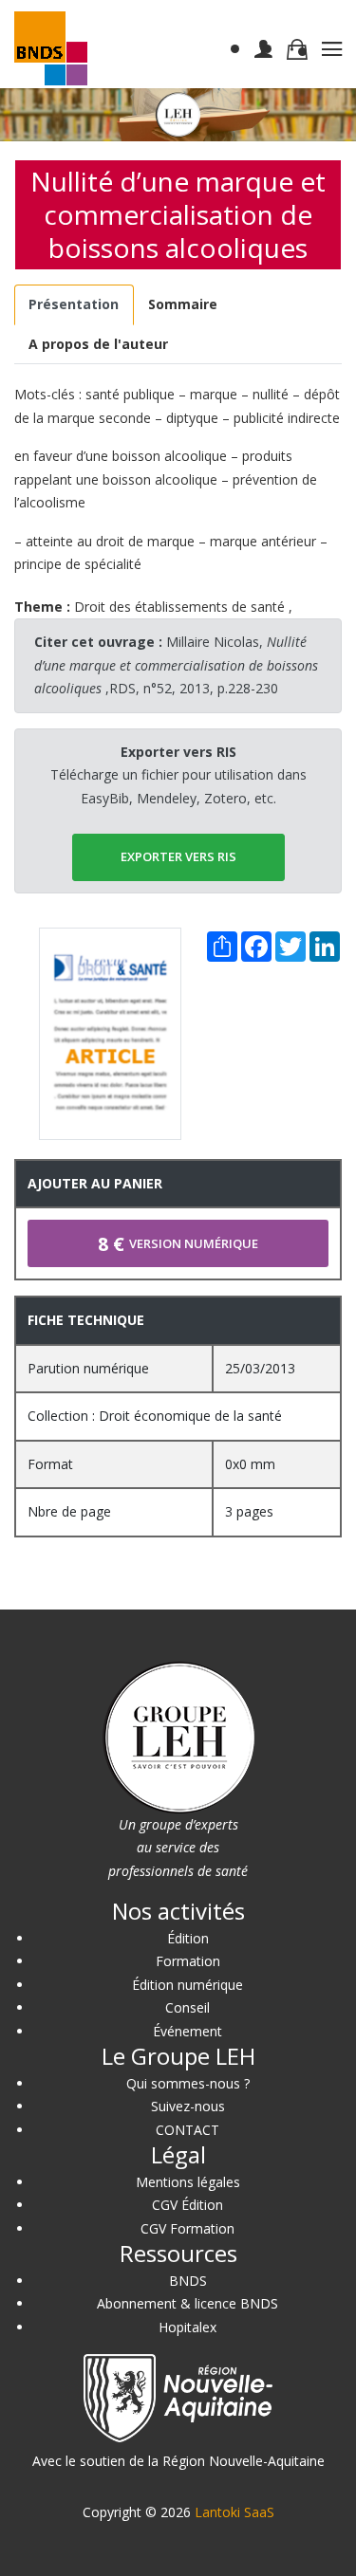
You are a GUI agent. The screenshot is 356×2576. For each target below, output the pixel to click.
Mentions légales (188, 2182)
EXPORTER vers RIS (178, 856)
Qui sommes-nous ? (188, 2083)
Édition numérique (187, 1985)
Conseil (187, 2007)
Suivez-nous (188, 2106)
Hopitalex (187, 2327)
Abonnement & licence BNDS (187, 2303)
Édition (188, 1938)
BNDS (188, 2281)
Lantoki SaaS (234, 2512)
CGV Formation (187, 2228)
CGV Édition (187, 2205)
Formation (188, 1961)
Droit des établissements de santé (179, 607)
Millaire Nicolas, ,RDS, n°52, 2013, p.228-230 (176, 665)
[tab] (74, 305)
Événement (187, 2031)
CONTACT (187, 2130)
